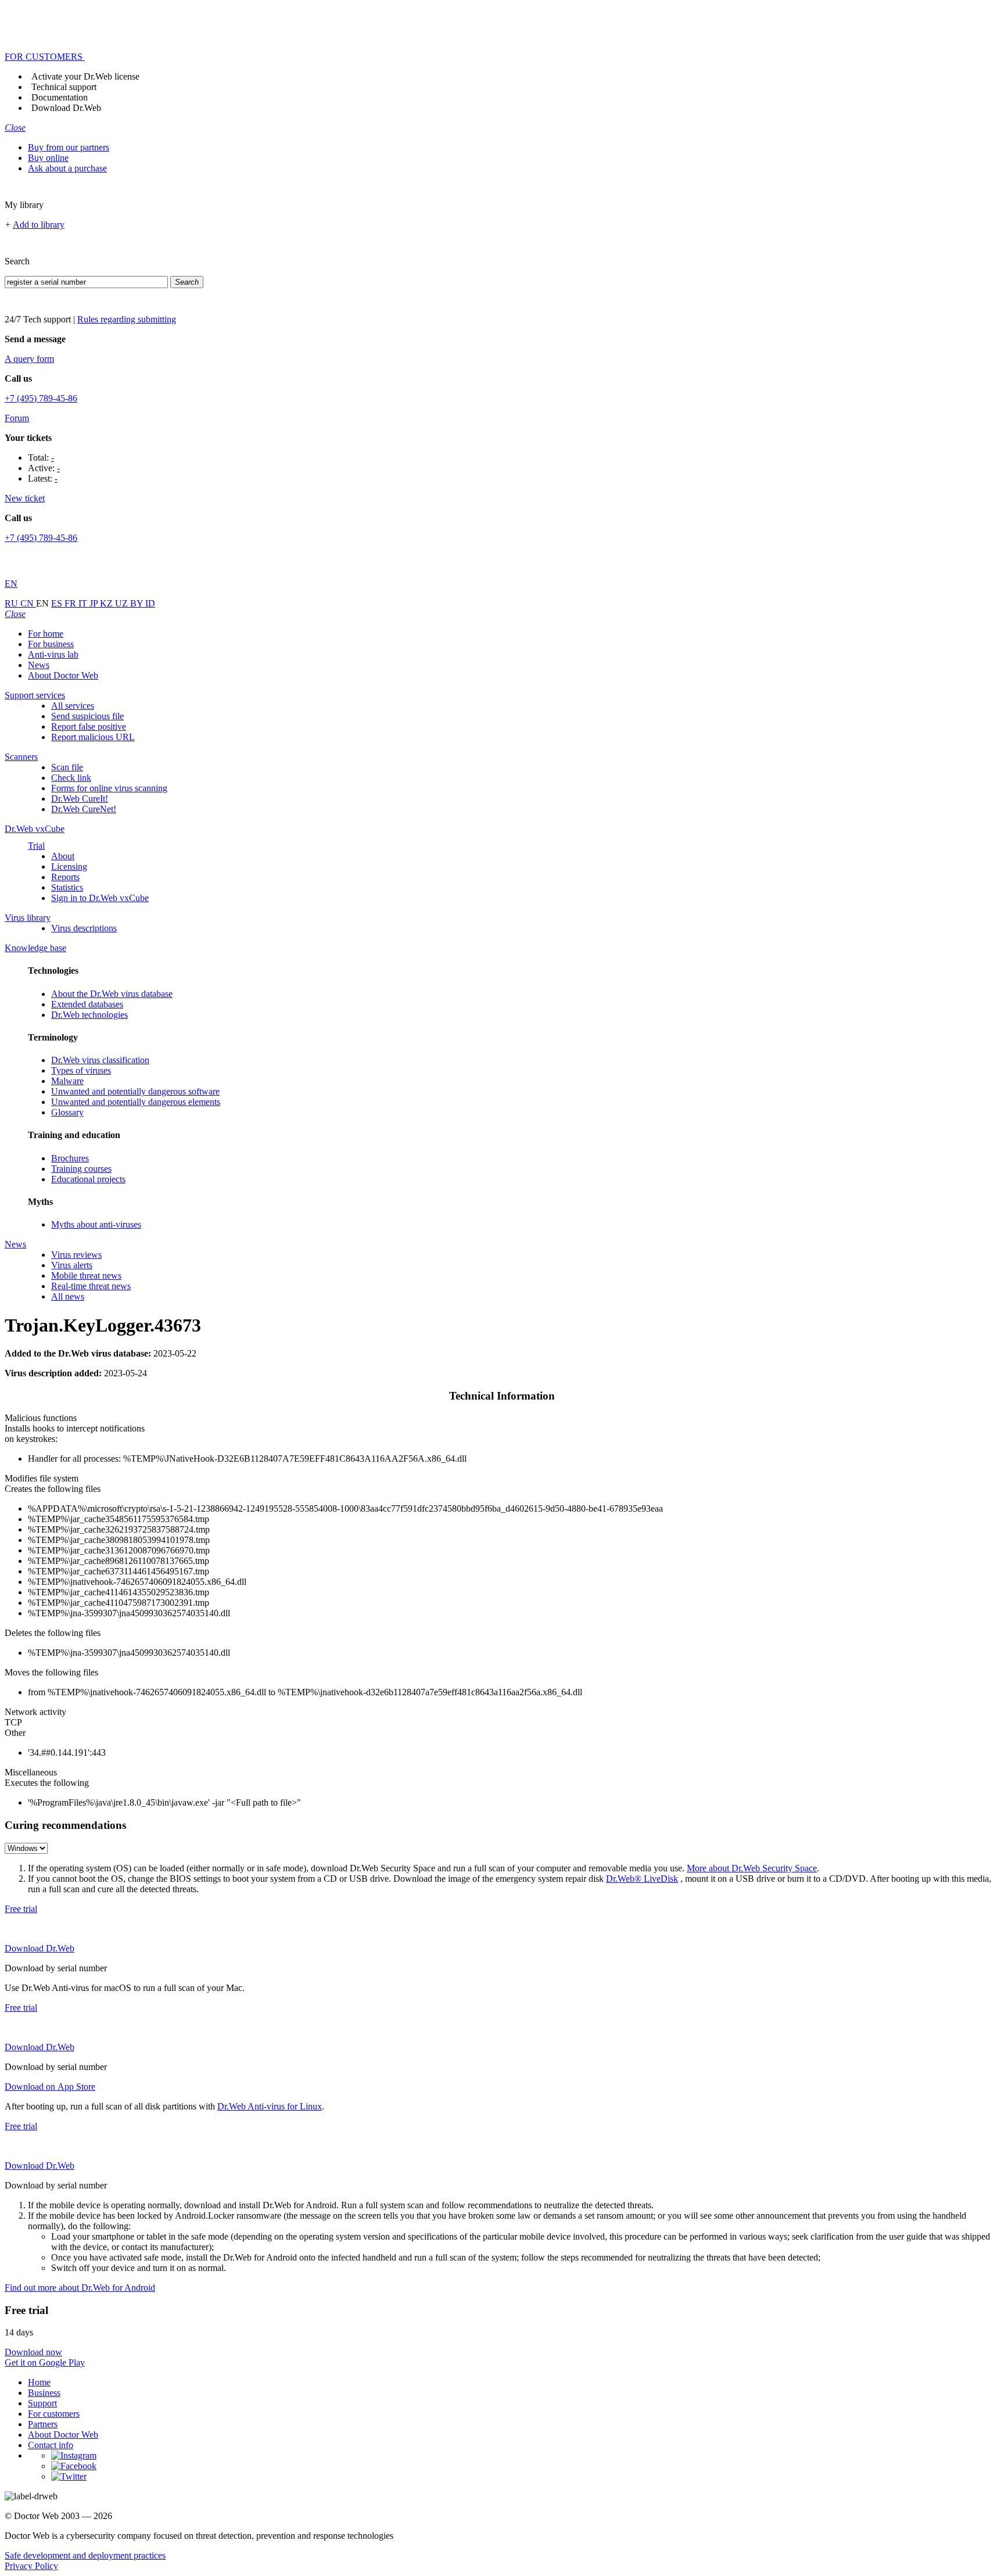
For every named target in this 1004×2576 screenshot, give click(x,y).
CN (28, 603)
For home (46, 634)
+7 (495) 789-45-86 (41, 398)
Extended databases (87, 1004)
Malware (67, 1081)
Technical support (64, 87)
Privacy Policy (31, 2566)
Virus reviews (76, 1255)
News (39, 665)
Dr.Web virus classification (100, 1060)
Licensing (69, 867)
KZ (107, 603)
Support (42, 2403)
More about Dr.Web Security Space (752, 1868)
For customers (54, 2414)
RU (12, 603)
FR (71, 603)
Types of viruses (81, 1070)
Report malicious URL (93, 737)
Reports (65, 877)
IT (84, 603)
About (63, 856)
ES (58, 603)
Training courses (81, 1169)
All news (68, 1296)
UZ (123, 603)
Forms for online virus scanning (109, 788)
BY (138, 603)
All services (73, 706)
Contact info (51, 2445)
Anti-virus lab (53, 654)
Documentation (60, 97)
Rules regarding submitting (127, 319)
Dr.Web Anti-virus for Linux (270, 2106)
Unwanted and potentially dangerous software (135, 1091)
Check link (71, 778)
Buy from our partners (69, 147)
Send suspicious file (87, 716)
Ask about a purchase (67, 168)
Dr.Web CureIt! (80, 799)
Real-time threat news (91, 1286)
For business (51, 644)
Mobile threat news (86, 1276)
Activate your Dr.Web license (85, 76)
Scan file (67, 767)
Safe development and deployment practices (85, 2555)
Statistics (67, 887)
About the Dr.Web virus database (112, 994)
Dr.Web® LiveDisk (642, 1879)
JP (95, 603)
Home (39, 2382)
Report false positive (89, 726)
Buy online (48, 158)
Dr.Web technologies (89, 1015)
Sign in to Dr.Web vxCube (100, 898)
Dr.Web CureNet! (84, 809)
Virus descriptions (84, 928)
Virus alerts (72, 1265)
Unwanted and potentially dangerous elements (136, 1102)
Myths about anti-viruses (96, 1224)
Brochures (70, 1158)
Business (44, 2393)
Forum (17, 418)
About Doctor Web (63, 675)
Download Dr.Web (66, 108)
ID (150, 603)
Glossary (67, 1112)
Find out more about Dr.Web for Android (80, 2288)
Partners (43, 2424)
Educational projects (88, 1179)
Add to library (39, 225)
